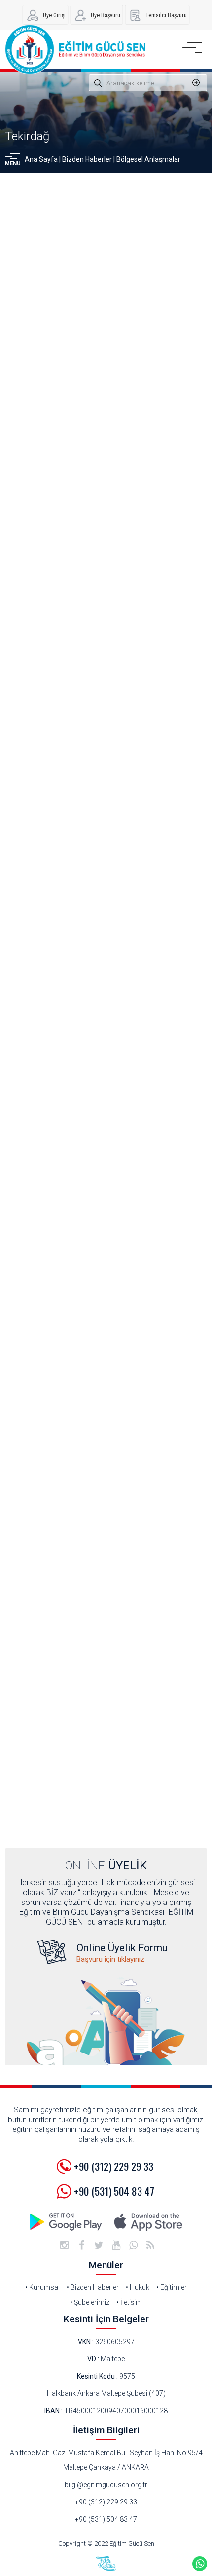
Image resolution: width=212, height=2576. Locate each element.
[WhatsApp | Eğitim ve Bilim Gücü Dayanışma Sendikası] (133, 2245)
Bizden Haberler (87, 159)
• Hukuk (138, 2287)
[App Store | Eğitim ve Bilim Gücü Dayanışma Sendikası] (148, 2222)
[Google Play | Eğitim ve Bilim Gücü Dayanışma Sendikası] (67, 2222)
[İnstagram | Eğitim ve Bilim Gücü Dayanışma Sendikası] (64, 2245)
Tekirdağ (27, 136)
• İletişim (129, 2302)
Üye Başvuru (106, 15)
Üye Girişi (54, 15)
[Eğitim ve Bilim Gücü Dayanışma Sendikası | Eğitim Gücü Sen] (75, 49)
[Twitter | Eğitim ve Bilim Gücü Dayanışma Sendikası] (99, 2245)
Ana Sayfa (41, 159)
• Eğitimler (172, 2287)
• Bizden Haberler (93, 2287)
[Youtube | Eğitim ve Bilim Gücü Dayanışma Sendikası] (116, 2245)
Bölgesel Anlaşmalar (148, 159)
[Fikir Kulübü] (106, 2564)
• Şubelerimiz (90, 2302)
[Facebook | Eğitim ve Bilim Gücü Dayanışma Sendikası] (81, 2245)
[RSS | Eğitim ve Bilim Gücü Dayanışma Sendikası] (150, 2245)
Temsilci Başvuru (166, 15)
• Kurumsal (42, 2287)
